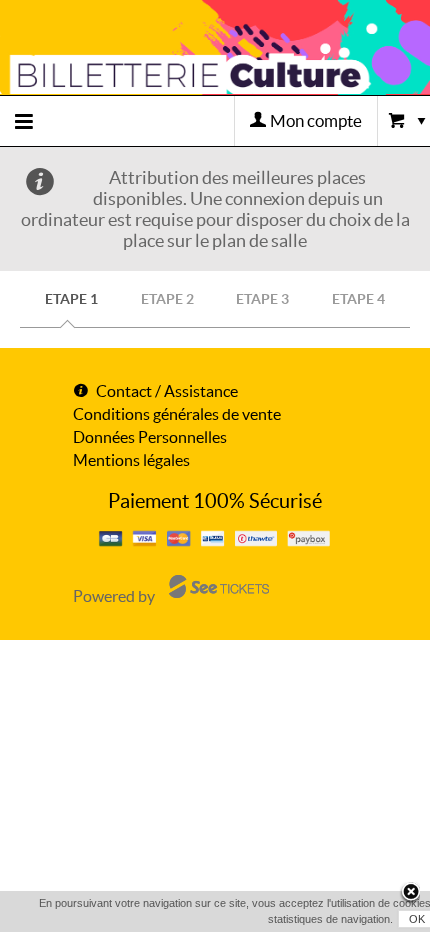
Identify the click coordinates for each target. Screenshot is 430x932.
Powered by (114, 596)
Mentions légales (131, 460)
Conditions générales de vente (177, 414)
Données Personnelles (150, 437)
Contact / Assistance (167, 391)
